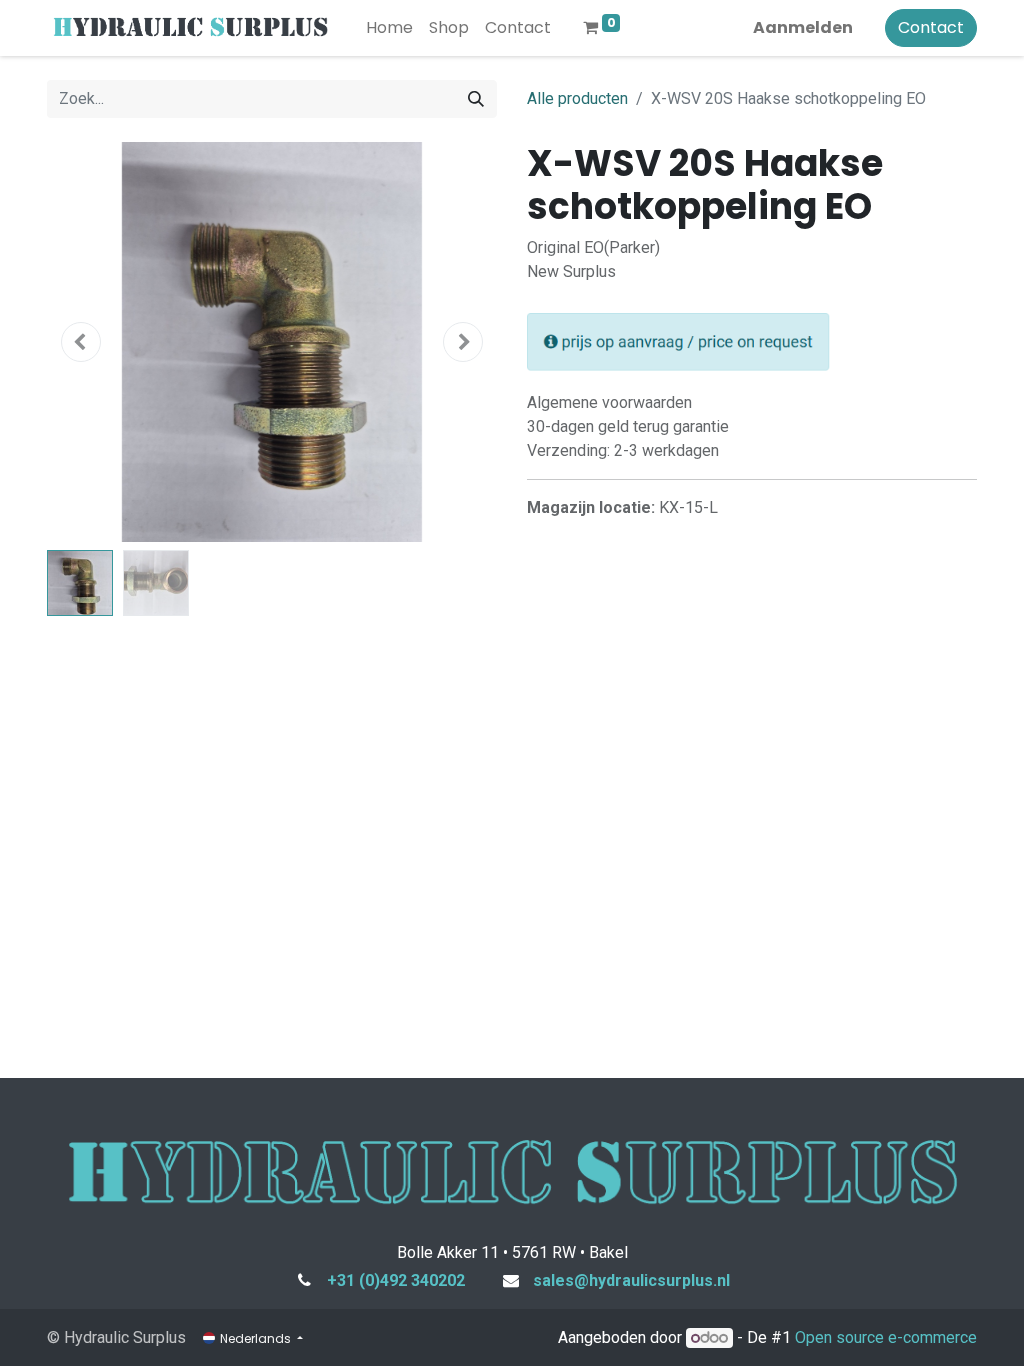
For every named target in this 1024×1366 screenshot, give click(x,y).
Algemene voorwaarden (609, 402)
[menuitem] (389, 28)
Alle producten (577, 98)
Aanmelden (803, 27)
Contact (931, 27)
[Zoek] (476, 99)
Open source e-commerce (886, 1337)
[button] (81, 342)
